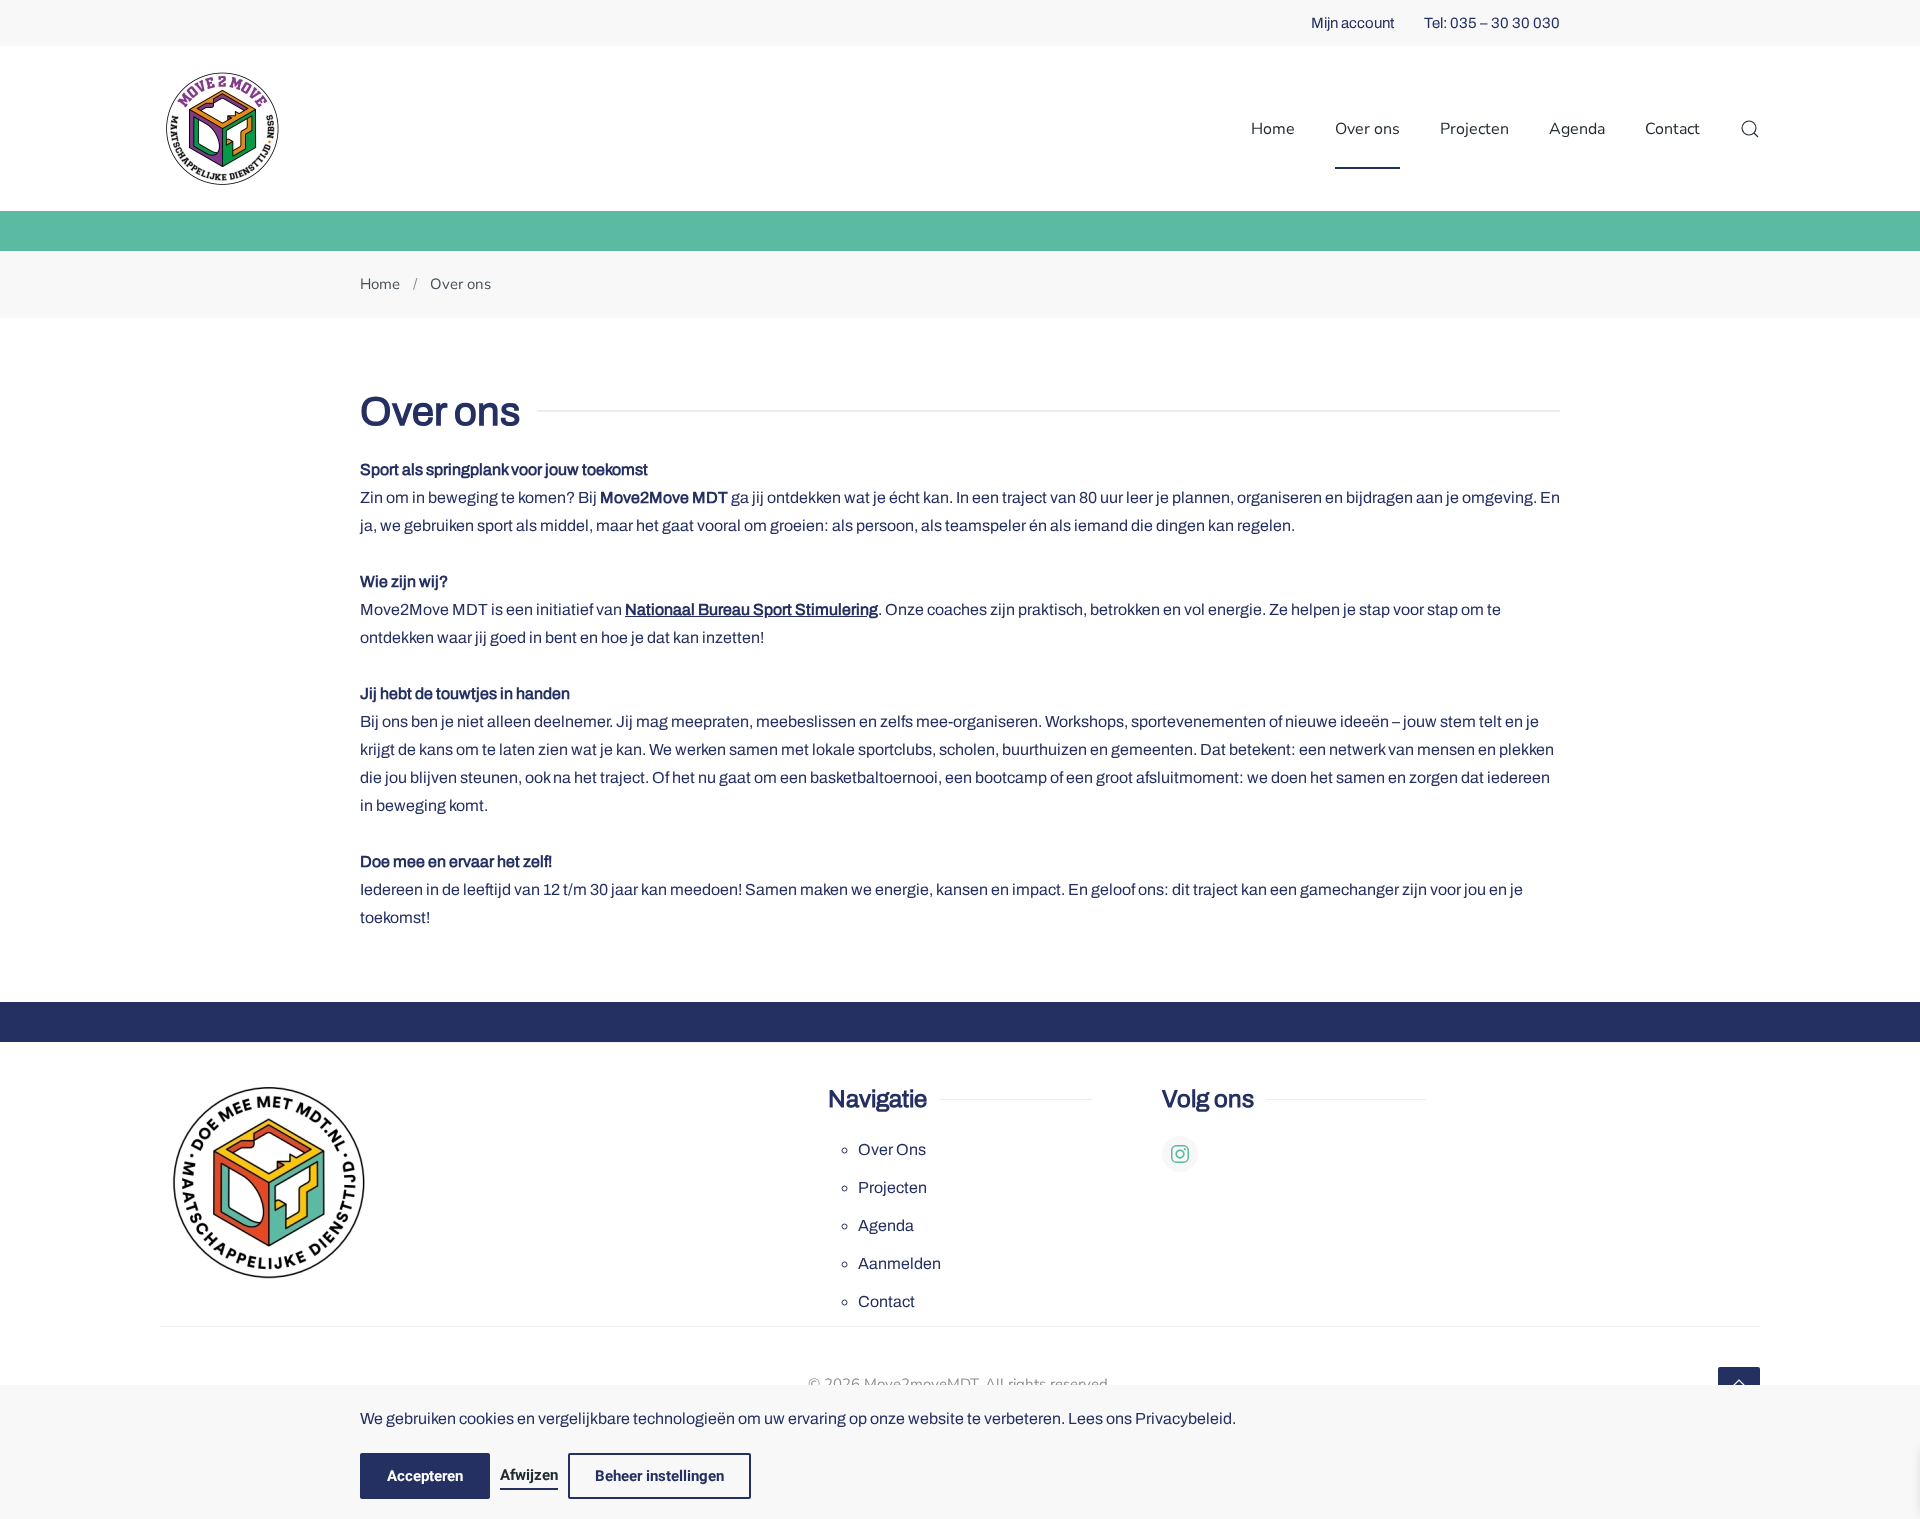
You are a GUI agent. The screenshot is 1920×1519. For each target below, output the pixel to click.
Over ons (1367, 129)
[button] (1750, 128)
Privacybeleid (1183, 1418)
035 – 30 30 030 (1505, 23)
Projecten (892, 1187)
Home (1273, 129)
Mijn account (1352, 23)
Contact (1672, 129)
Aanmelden (899, 1263)
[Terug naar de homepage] (222, 128)
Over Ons (892, 1149)
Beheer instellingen (659, 1476)
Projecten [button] (1474, 129)
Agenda (1577, 129)
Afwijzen (529, 1475)
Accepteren (425, 1476)
